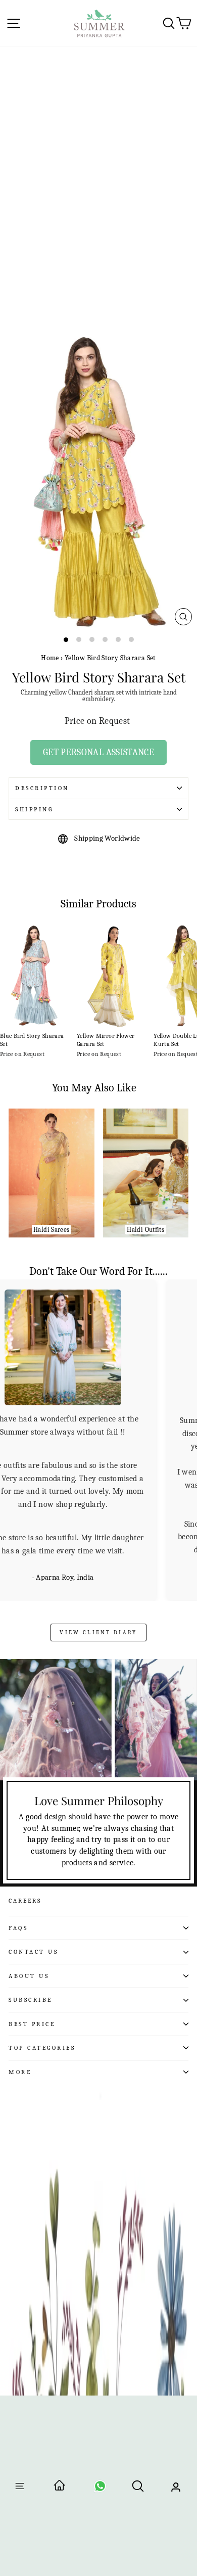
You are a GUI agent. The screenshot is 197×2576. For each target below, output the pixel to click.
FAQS (18, 1927)
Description (42, 788)
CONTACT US (33, 1951)
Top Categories (42, 2047)
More (20, 2071)
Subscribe (31, 1999)
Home (50, 658)
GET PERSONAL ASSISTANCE (98, 752)
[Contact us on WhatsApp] (100, 2489)
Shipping (34, 809)
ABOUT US (29, 1975)
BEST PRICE (32, 2023)
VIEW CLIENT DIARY (98, 1631)
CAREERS (25, 1900)
